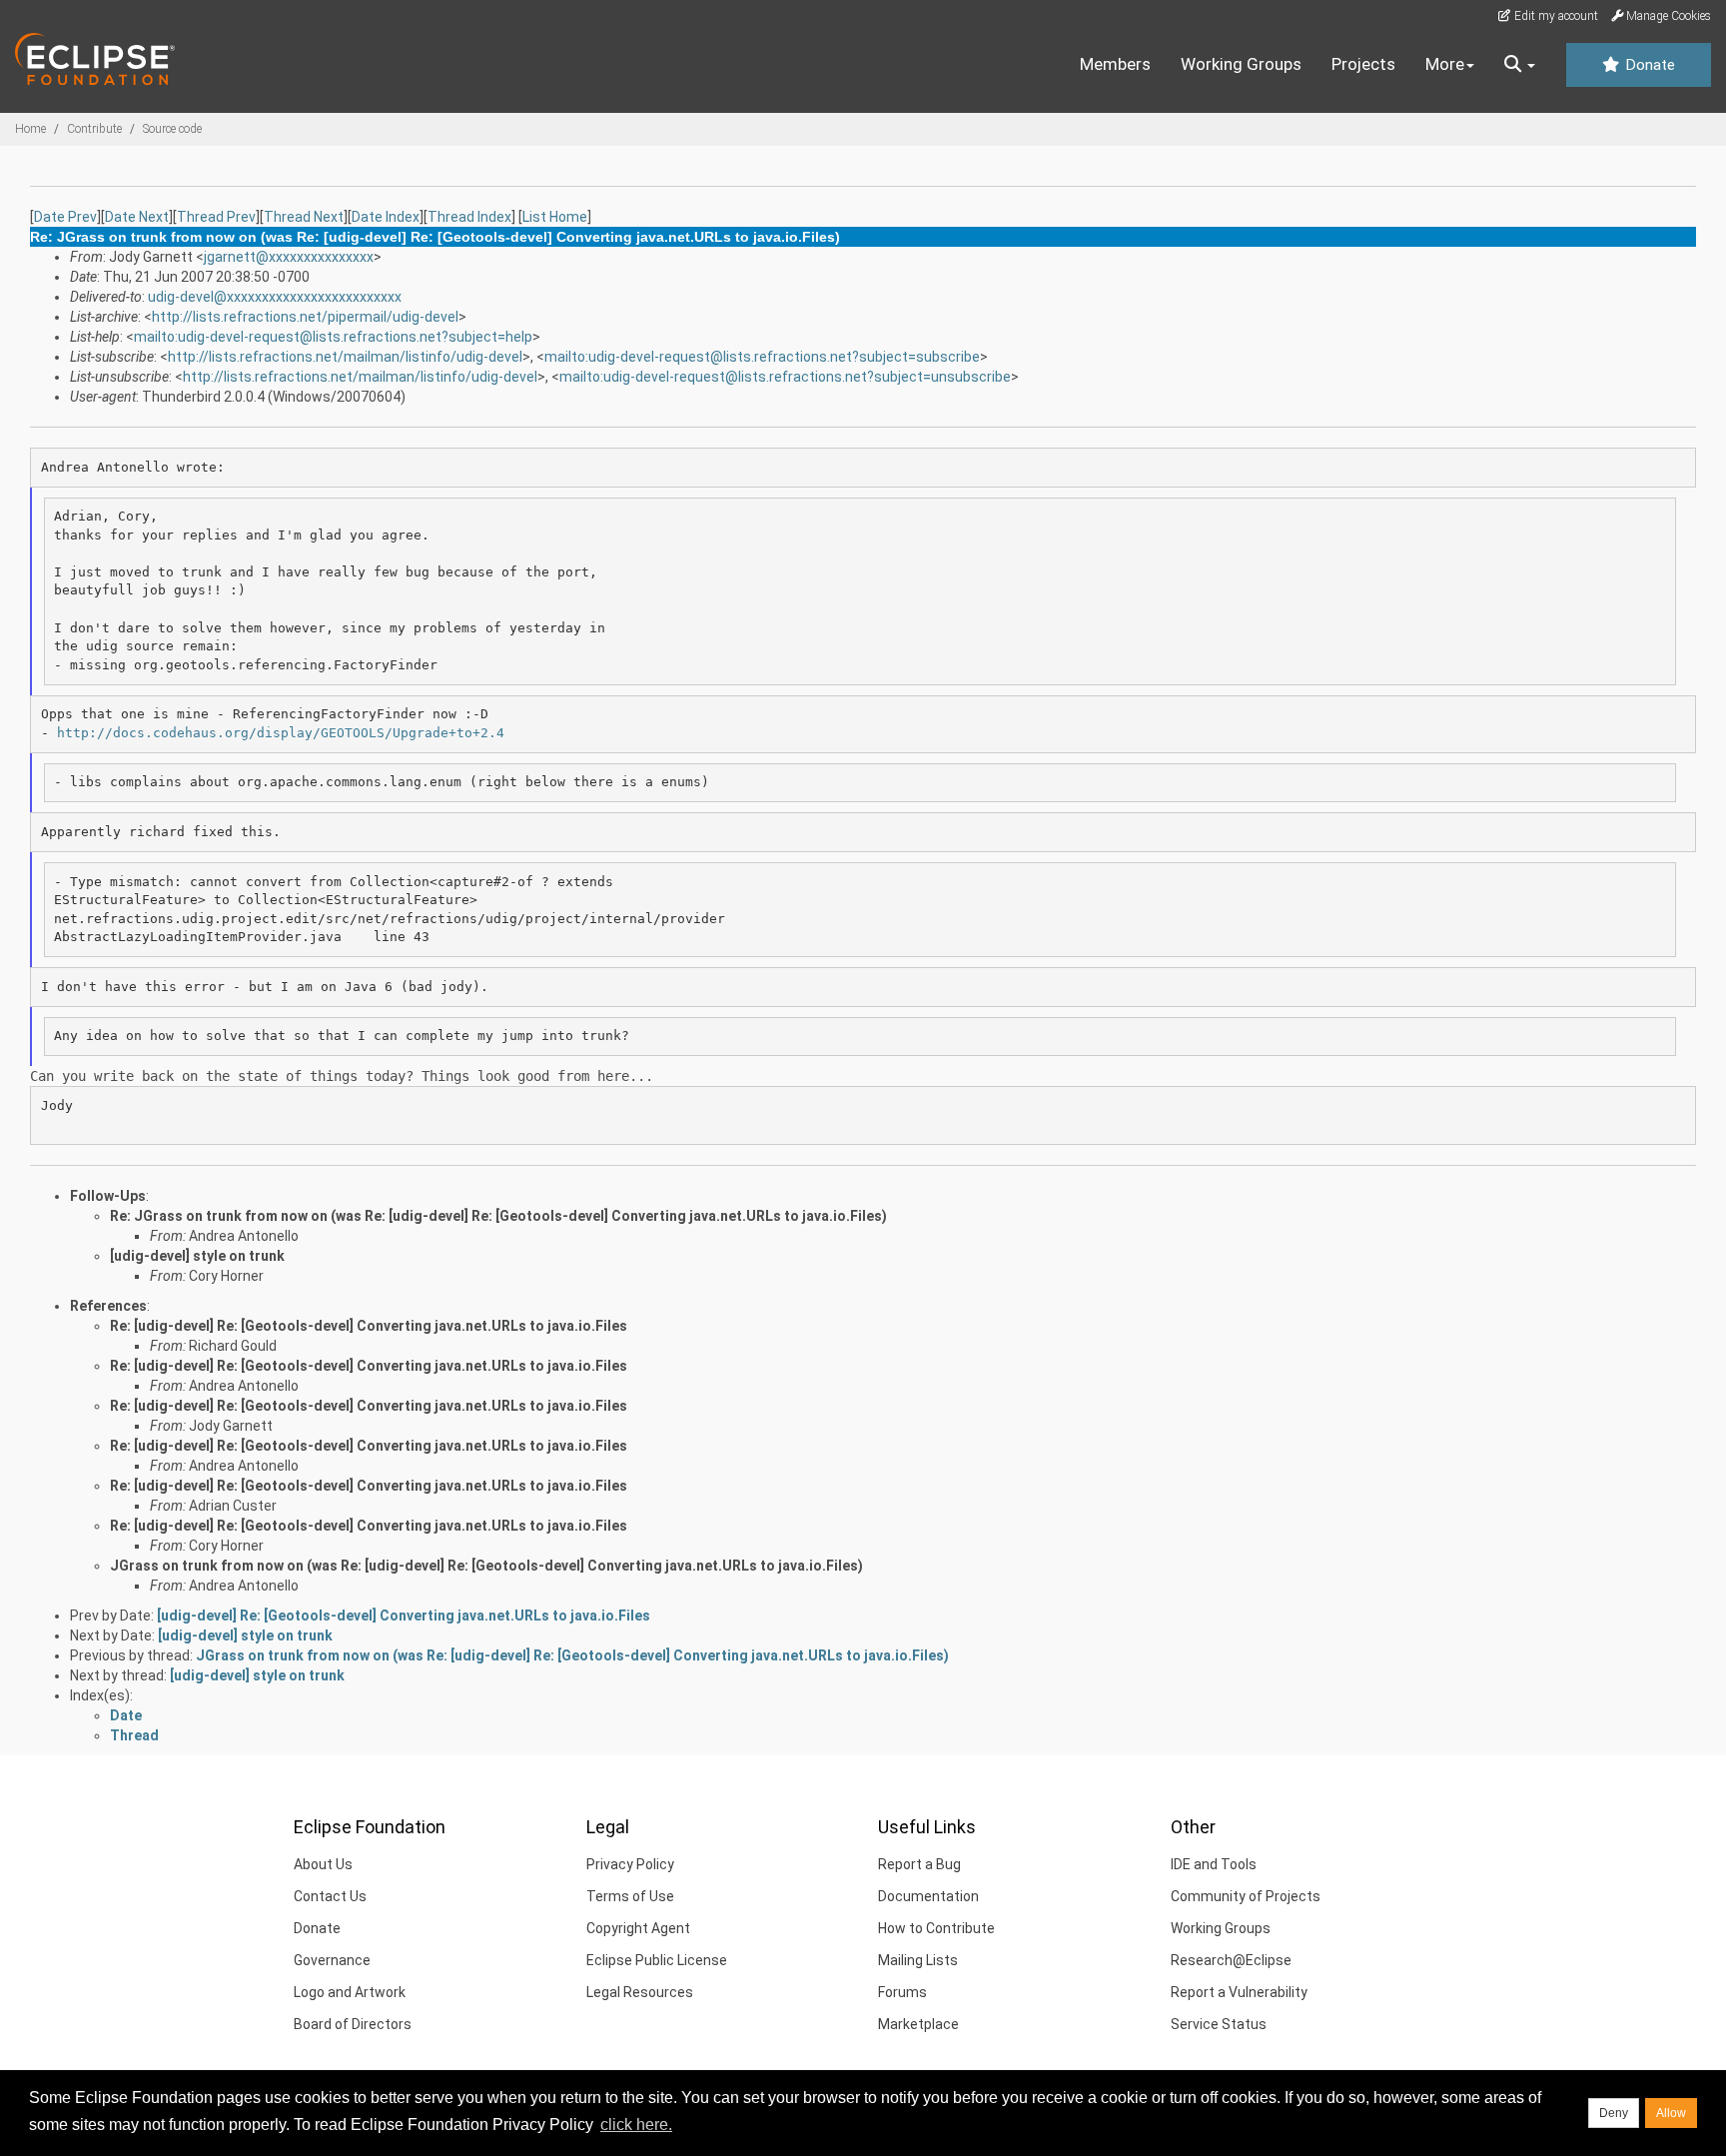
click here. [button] (636, 2125)
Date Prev (65, 217)
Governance (332, 1960)
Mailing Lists (918, 1960)
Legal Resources (640, 1992)
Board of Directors (353, 2024)
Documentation (928, 1896)
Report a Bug (919, 1864)
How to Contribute (936, 1928)
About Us (323, 1864)
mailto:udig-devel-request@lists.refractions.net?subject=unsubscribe (785, 377)
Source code (172, 129)
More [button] (1445, 64)
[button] (1520, 65)
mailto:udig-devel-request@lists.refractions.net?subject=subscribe (762, 357)
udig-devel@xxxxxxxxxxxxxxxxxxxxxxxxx (275, 297)
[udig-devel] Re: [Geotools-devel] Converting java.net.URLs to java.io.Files (404, 1616)
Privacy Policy (630, 1864)
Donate (1648, 65)
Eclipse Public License (657, 1960)
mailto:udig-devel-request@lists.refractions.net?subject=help (333, 337)
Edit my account (1555, 16)
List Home (555, 217)
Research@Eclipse (1231, 1960)
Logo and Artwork (350, 1992)
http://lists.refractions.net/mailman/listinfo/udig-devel (345, 357)
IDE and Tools (1214, 1864)
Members (1115, 64)
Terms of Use (630, 1896)
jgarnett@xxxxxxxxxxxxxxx (289, 257)
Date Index (386, 217)
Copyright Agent (638, 1928)
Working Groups (1241, 64)
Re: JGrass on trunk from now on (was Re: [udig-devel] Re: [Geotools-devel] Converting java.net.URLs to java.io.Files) (498, 1216)
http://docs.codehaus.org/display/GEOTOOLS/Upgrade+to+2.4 (281, 733)
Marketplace (918, 2024)
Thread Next (304, 217)
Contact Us (330, 1896)
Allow (1671, 2113)
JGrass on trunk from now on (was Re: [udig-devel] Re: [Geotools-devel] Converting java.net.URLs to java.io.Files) (486, 1566)
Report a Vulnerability (1239, 1992)
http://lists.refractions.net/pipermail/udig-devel (305, 317)
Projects (1363, 64)
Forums (902, 1992)
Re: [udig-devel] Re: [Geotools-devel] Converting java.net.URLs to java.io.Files (369, 1326)
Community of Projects (1246, 1896)
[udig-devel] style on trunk (197, 1256)
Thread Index (469, 217)
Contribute (94, 129)
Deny (1614, 2113)
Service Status (1219, 2024)
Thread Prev (216, 217)
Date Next (137, 217)
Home (30, 129)
